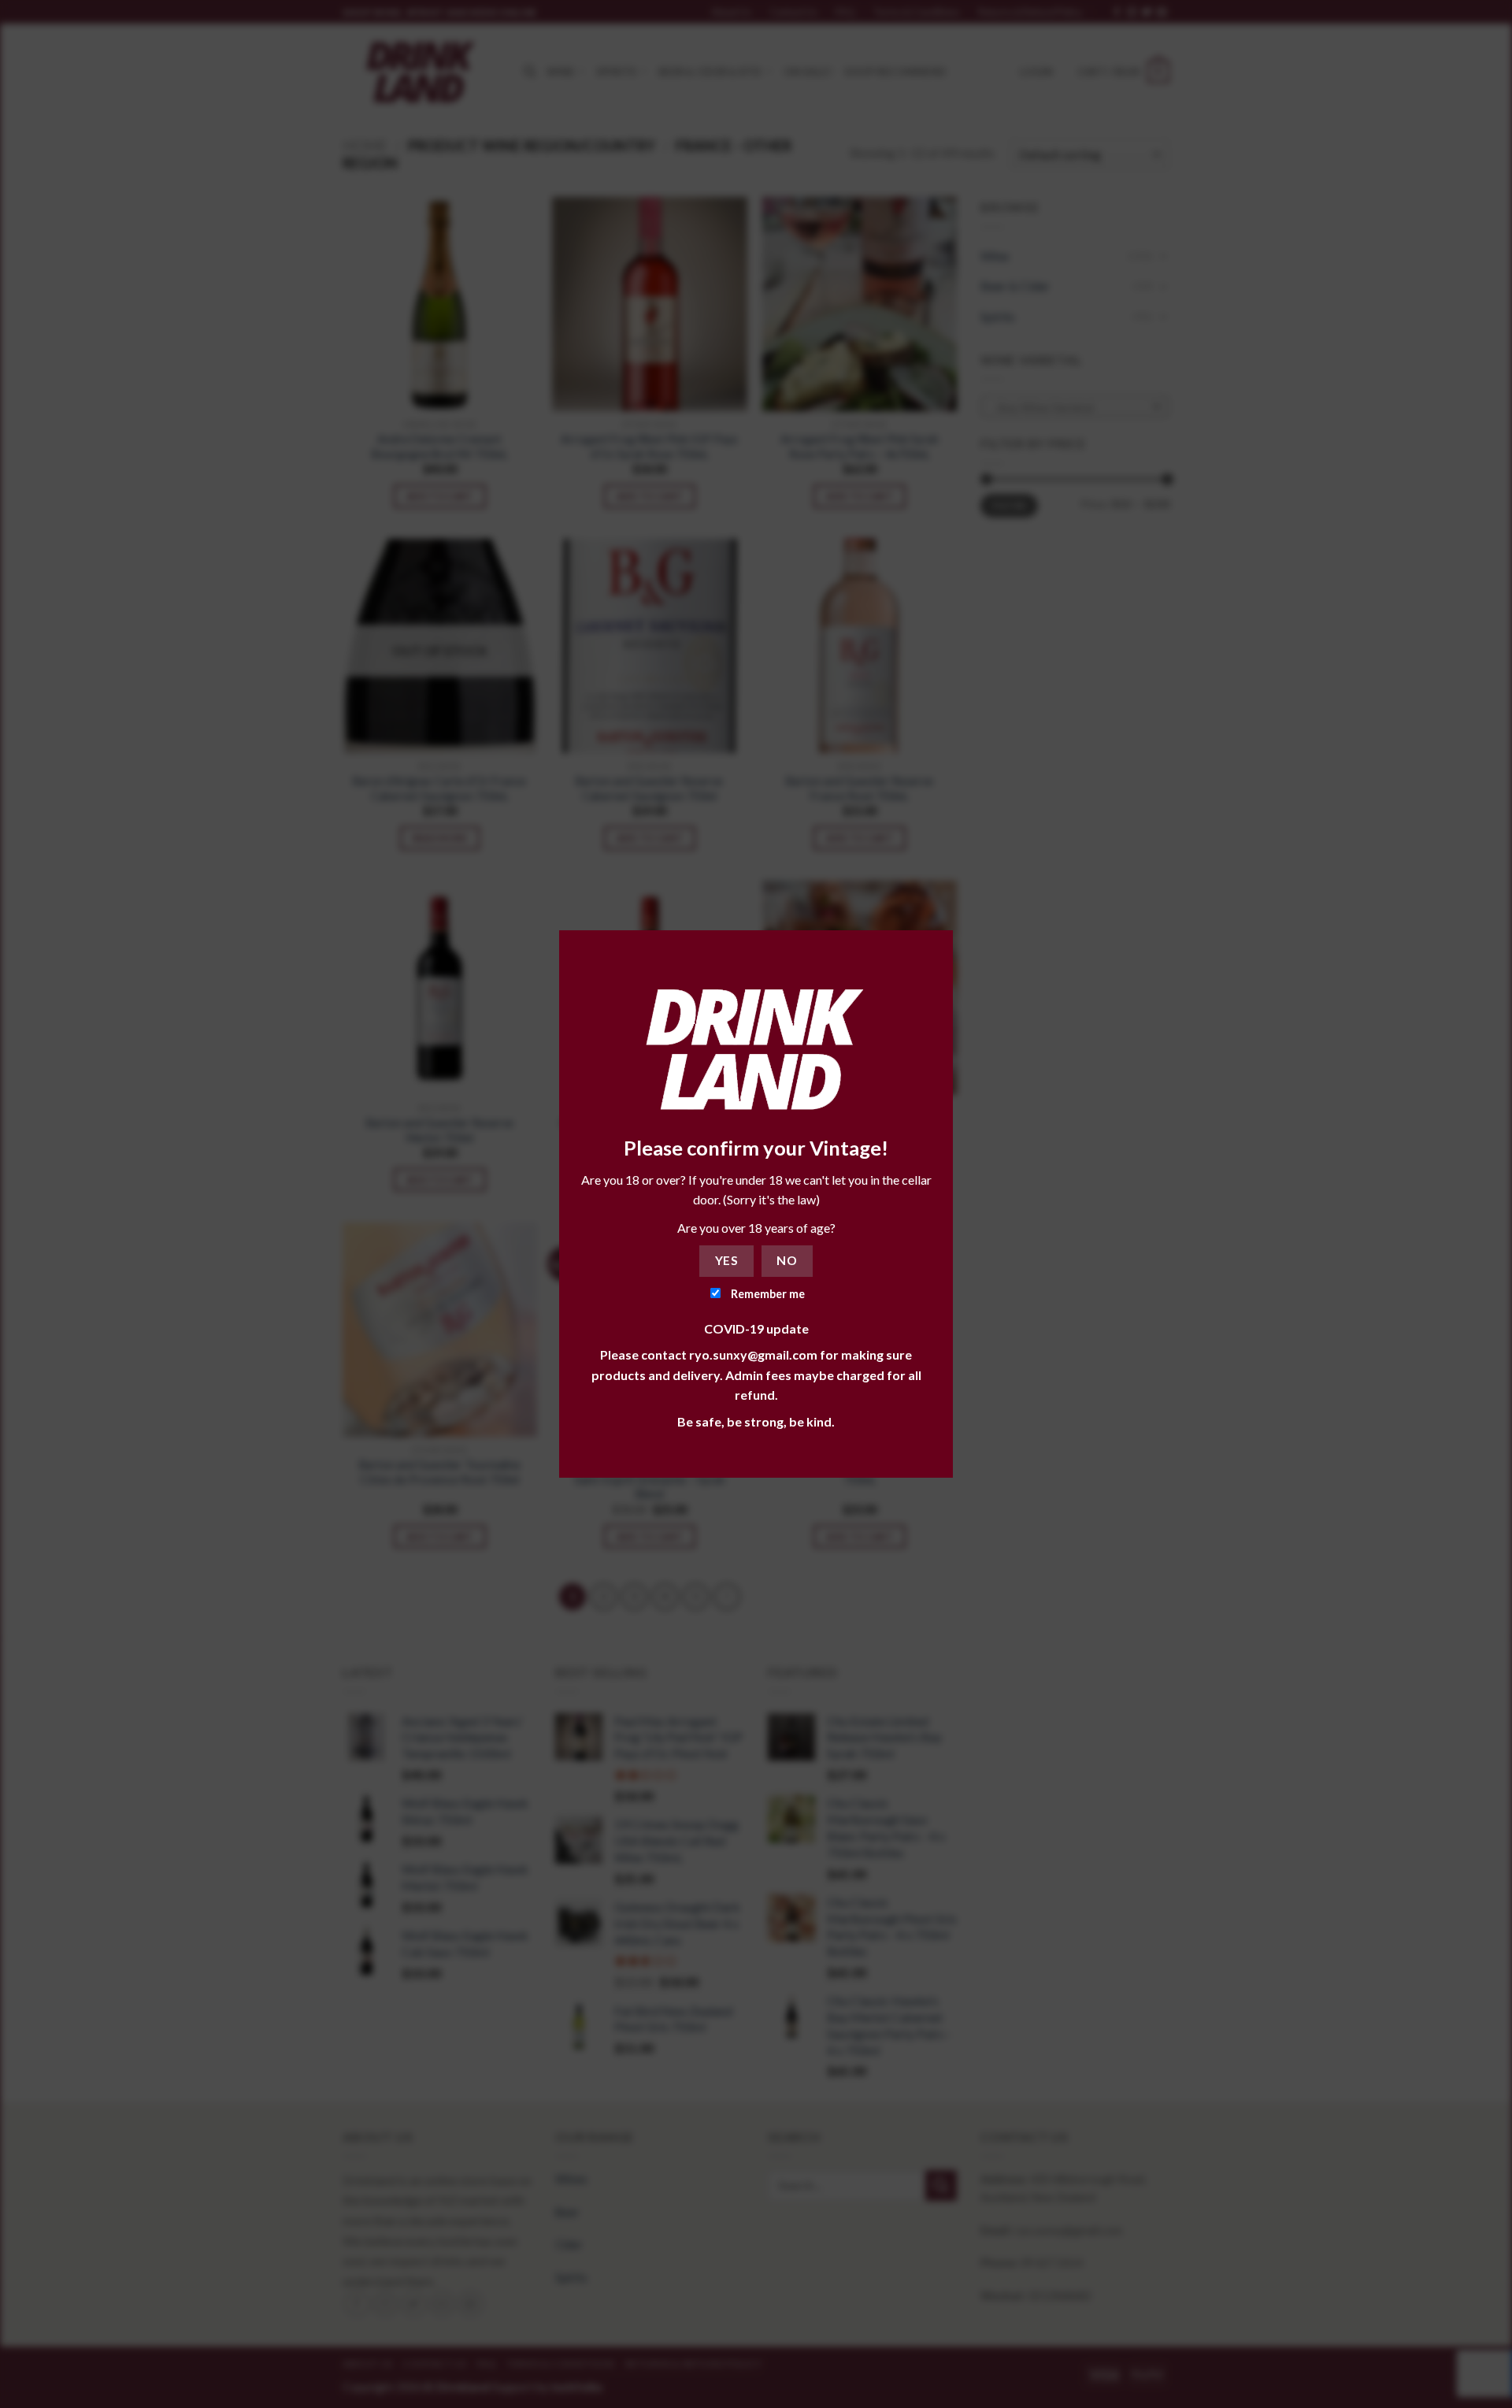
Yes (726, 1260)
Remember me (767, 1294)
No (787, 1260)
